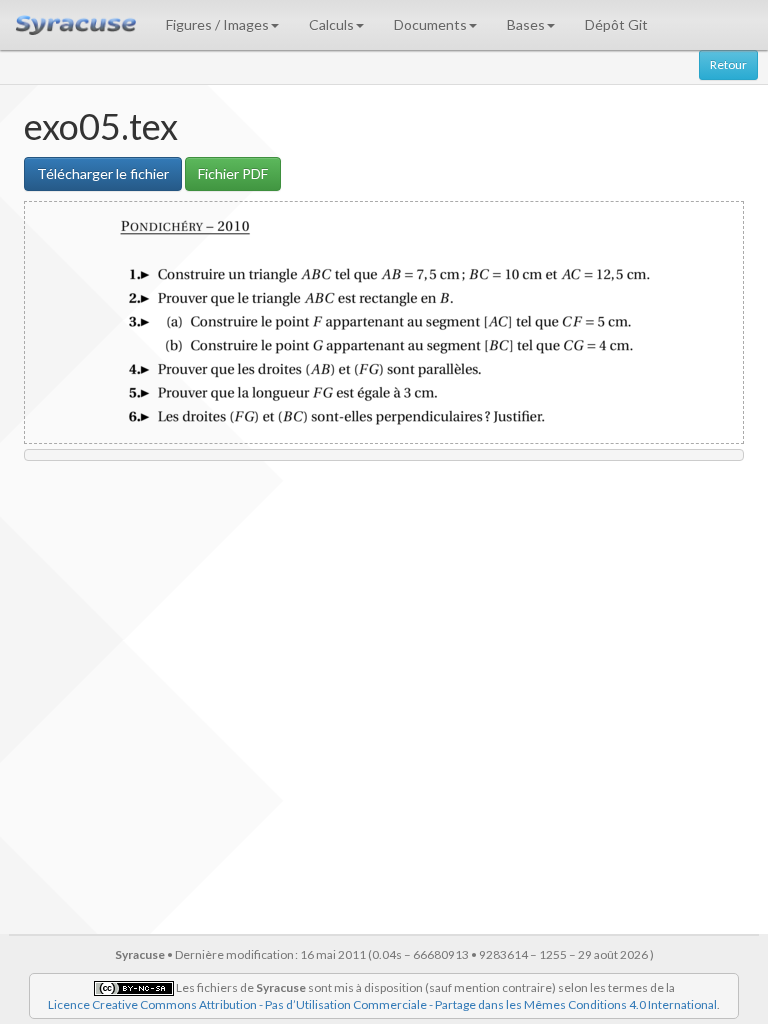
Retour (728, 64)
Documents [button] (430, 24)
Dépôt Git (616, 24)
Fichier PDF (233, 173)
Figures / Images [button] (217, 24)
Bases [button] (526, 24)
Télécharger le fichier (103, 173)
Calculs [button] (331, 24)
